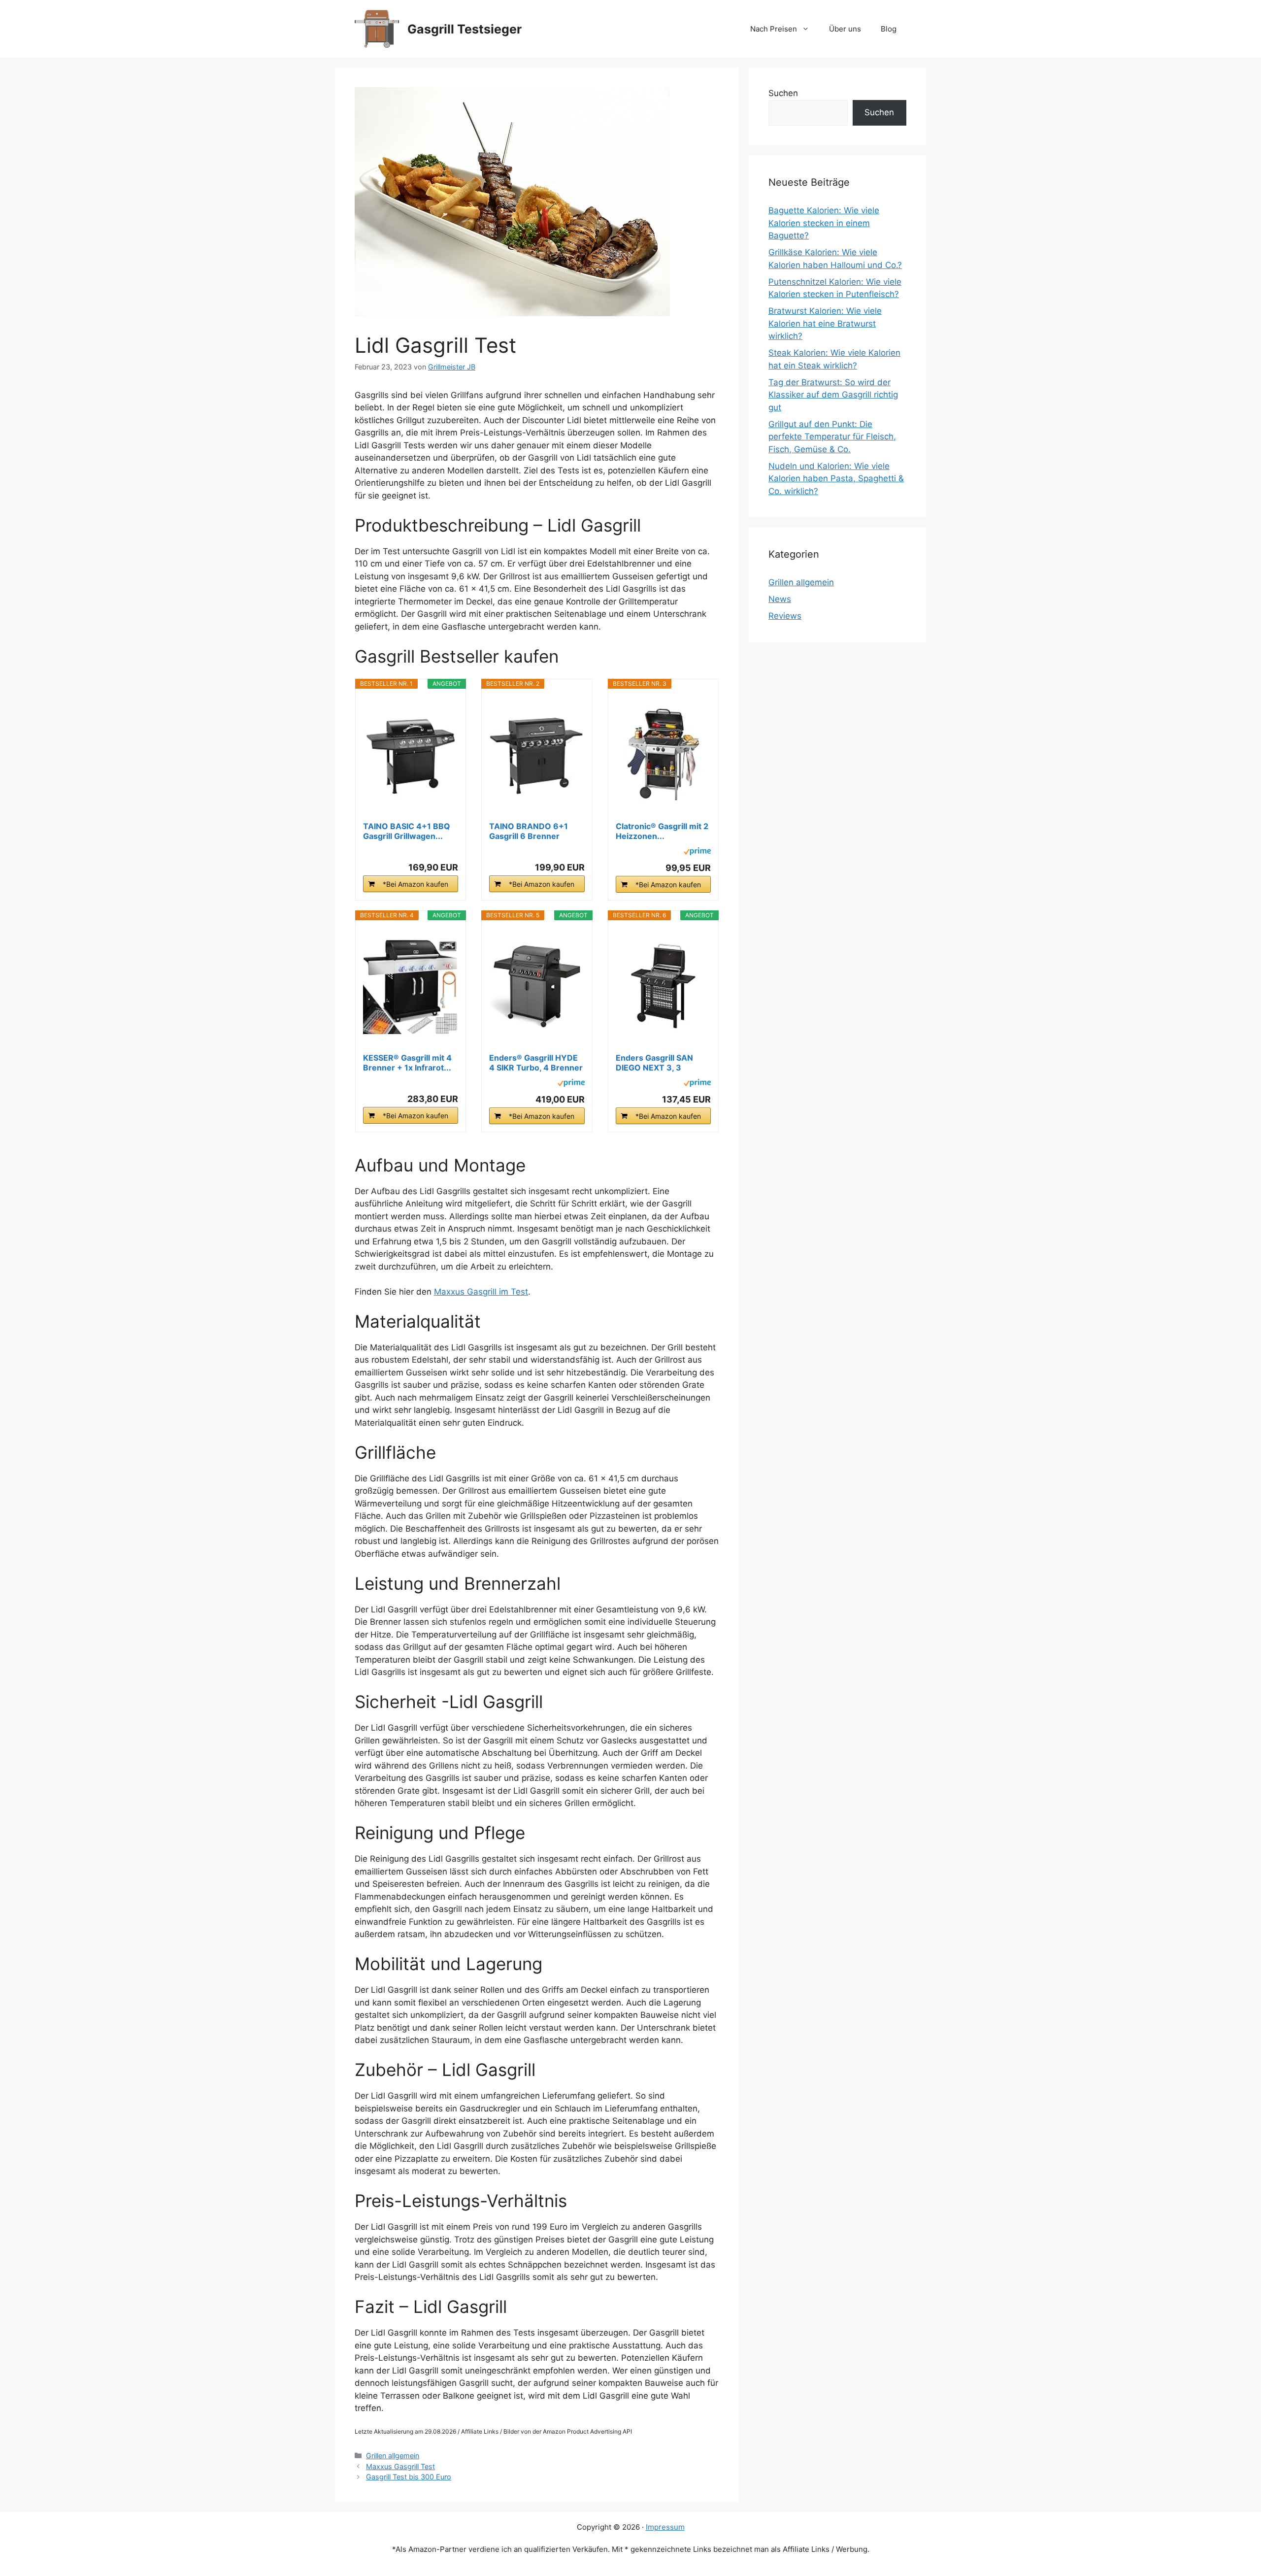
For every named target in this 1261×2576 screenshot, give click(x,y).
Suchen (783, 93)
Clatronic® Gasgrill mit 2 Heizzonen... (662, 831)
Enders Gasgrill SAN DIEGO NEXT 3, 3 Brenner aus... (654, 1063)
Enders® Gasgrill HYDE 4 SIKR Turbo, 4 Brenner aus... (536, 1063)
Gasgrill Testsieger (465, 29)
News (780, 599)
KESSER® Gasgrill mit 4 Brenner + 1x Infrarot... (407, 1063)
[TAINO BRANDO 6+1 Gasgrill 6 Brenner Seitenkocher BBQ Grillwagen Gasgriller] (537, 755)
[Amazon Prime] (697, 853)
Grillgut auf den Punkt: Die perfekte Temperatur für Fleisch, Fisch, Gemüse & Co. (832, 437)
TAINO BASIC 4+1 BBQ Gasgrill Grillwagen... (407, 831)
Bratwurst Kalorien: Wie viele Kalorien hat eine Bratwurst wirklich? (825, 323)
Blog (889, 29)
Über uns (845, 29)
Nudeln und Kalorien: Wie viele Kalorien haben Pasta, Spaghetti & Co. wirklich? (836, 479)
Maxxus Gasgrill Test (400, 2466)
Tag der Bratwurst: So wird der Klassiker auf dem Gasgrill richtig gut (833, 395)
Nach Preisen (774, 29)
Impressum (665, 2527)
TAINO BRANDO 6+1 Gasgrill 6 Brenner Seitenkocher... (529, 831)
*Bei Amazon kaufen (415, 884)
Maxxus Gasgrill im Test (481, 1292)
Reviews (785, 616)
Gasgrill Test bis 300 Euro (409, 2477)
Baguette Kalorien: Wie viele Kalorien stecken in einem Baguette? (824, 223)
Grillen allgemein (393, 2456)
